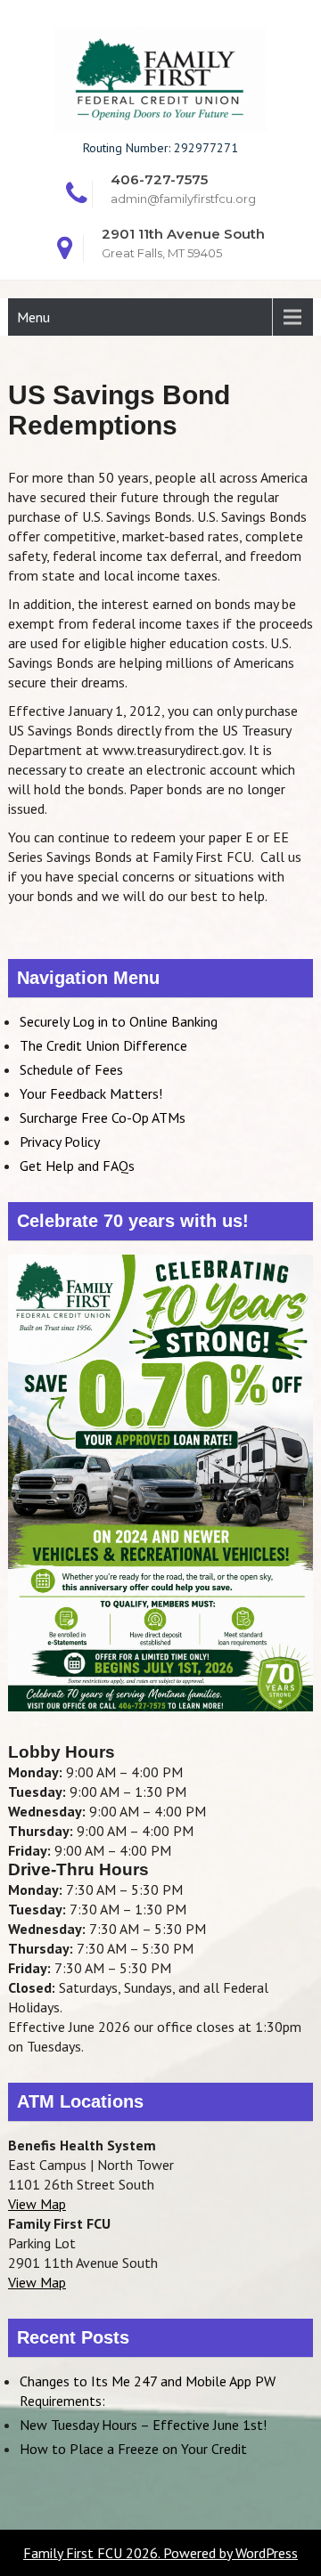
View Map (37, 2204)
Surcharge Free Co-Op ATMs (103, 1117)
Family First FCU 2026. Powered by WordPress (160, 2553)
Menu (33, 317)
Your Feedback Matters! (91, 1093)
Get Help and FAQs (77, 1166)
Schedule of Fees (71, 1069)
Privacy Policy (60, 1142)
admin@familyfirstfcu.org (183, 199)
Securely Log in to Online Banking (119, 1021)
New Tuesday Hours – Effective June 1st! (143, 2425)
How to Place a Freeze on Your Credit (133, 2449)
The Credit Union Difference (103, 1045)
